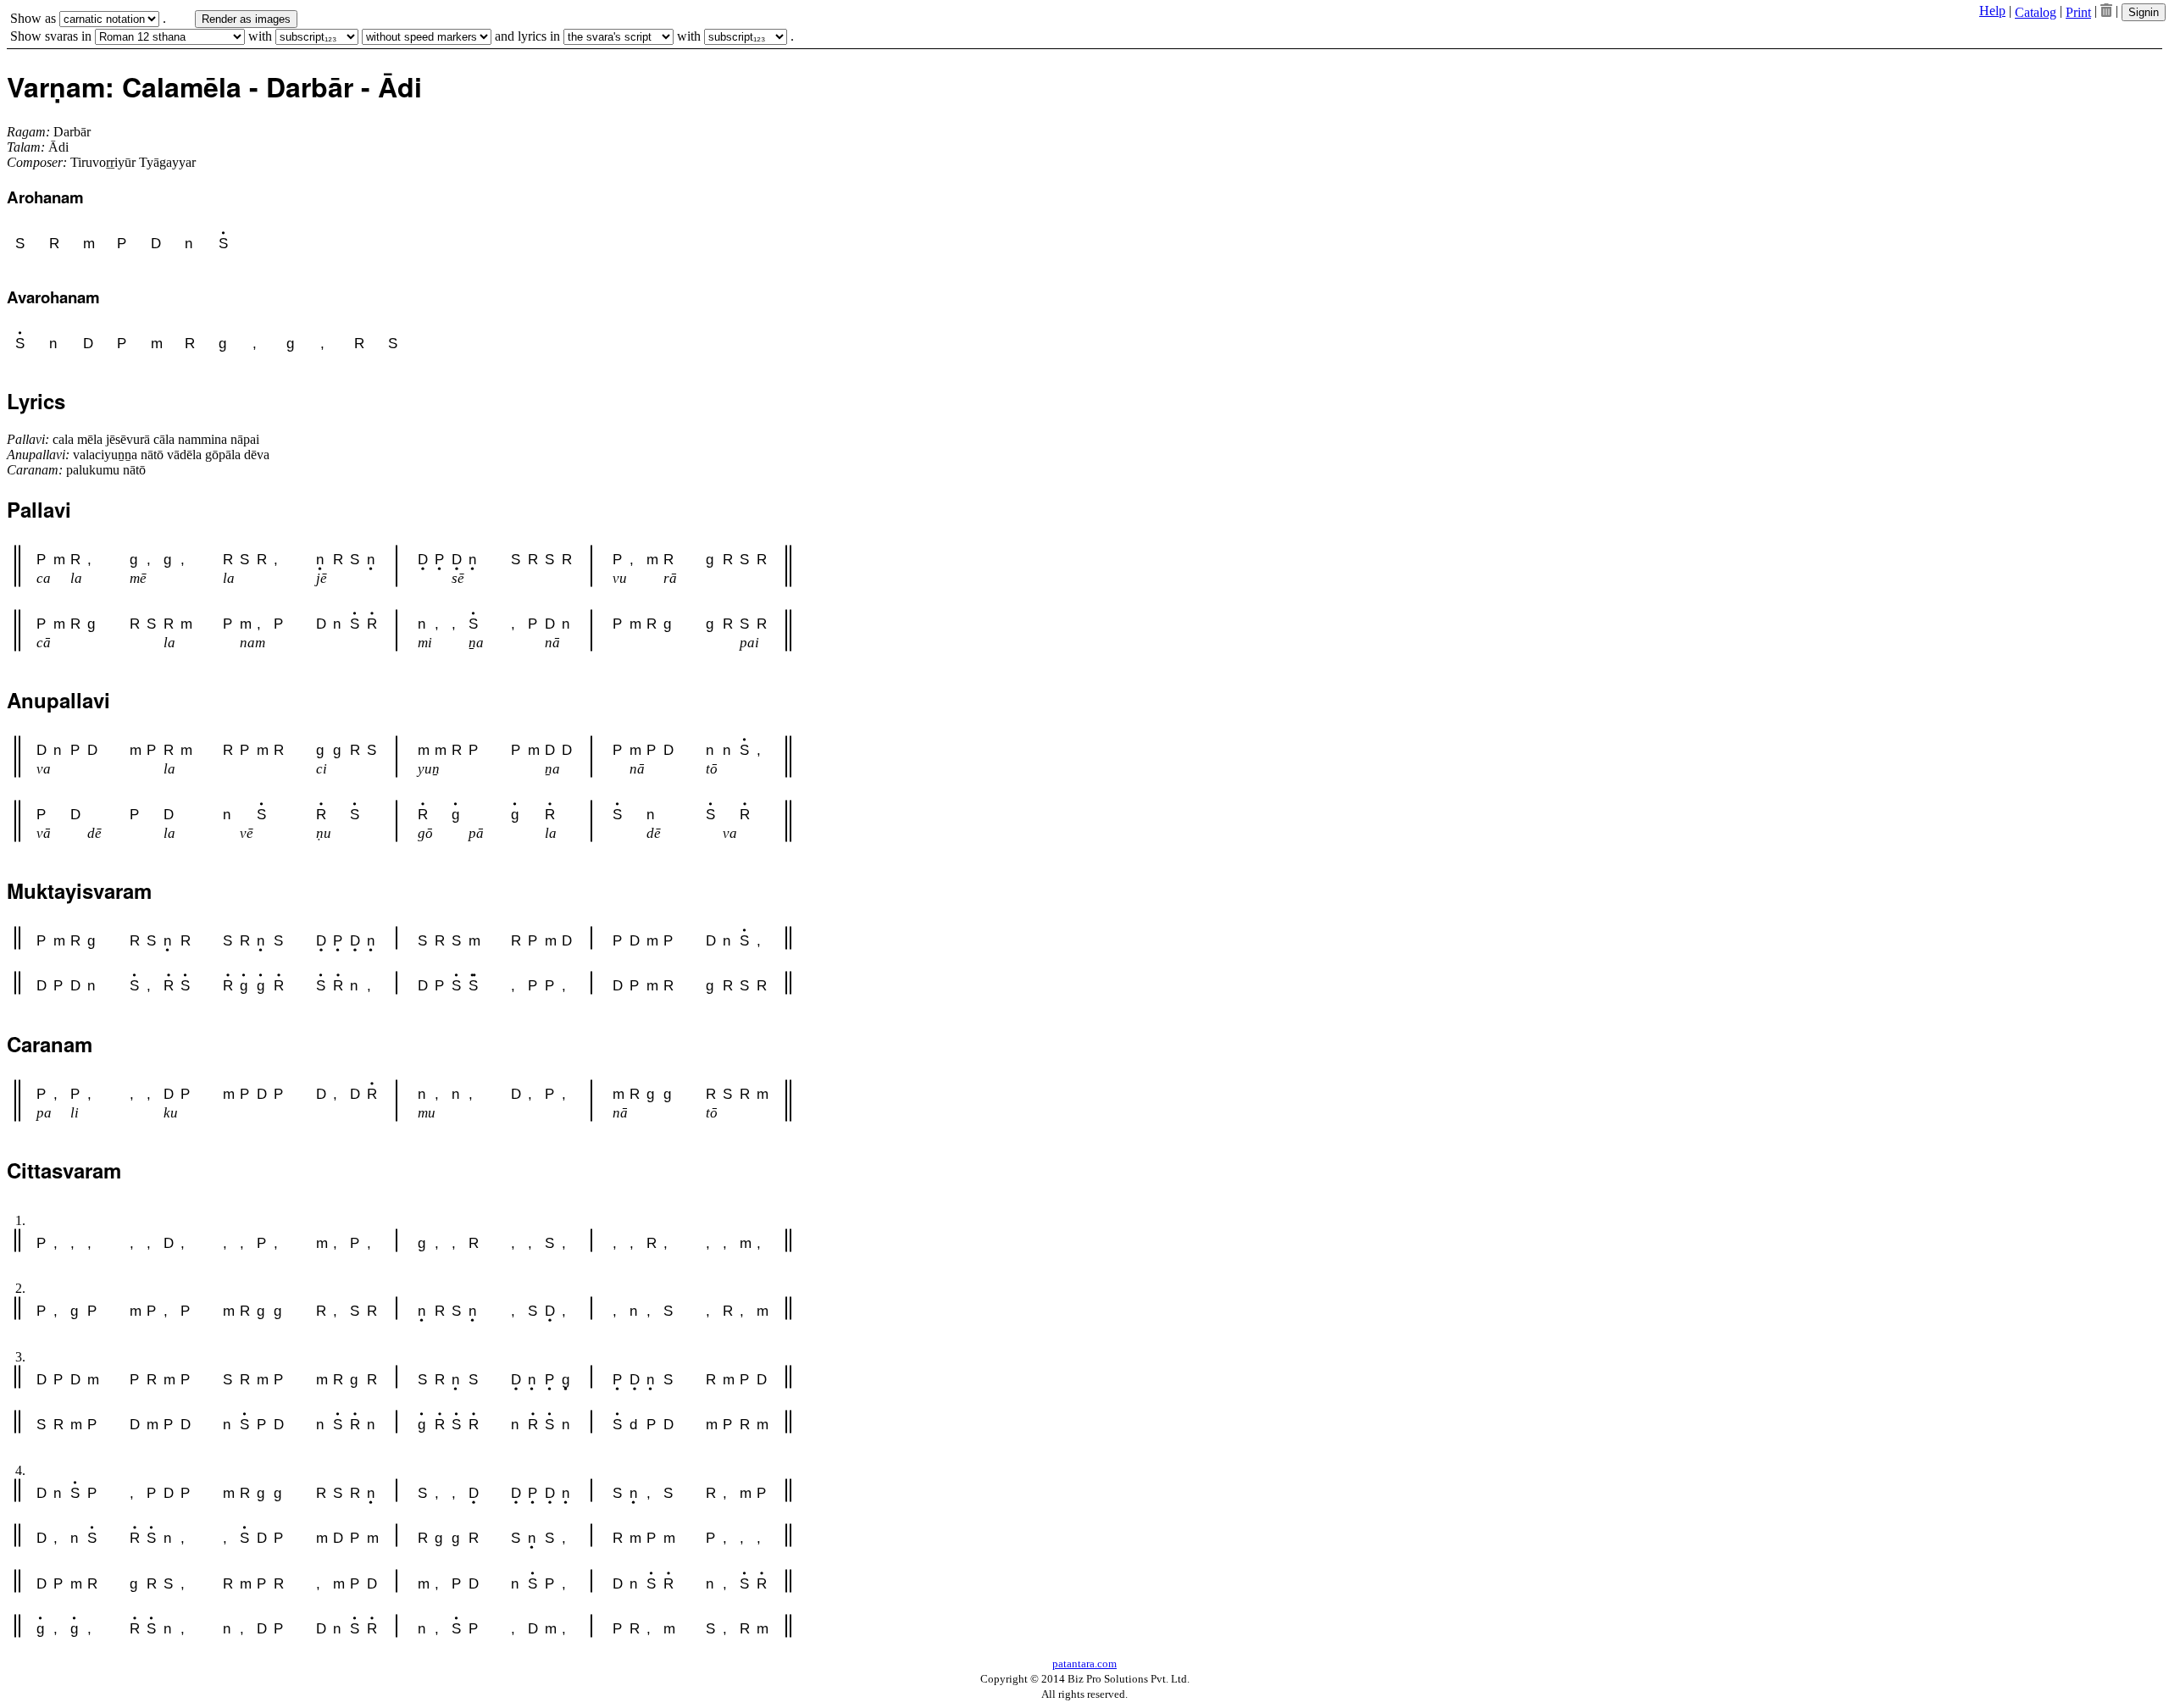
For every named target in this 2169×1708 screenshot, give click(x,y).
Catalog (2036, 12)
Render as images (246, 19)
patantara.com (1084, 1664)
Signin (2144, 12)
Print (2078, 12)
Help (1992, 11)
